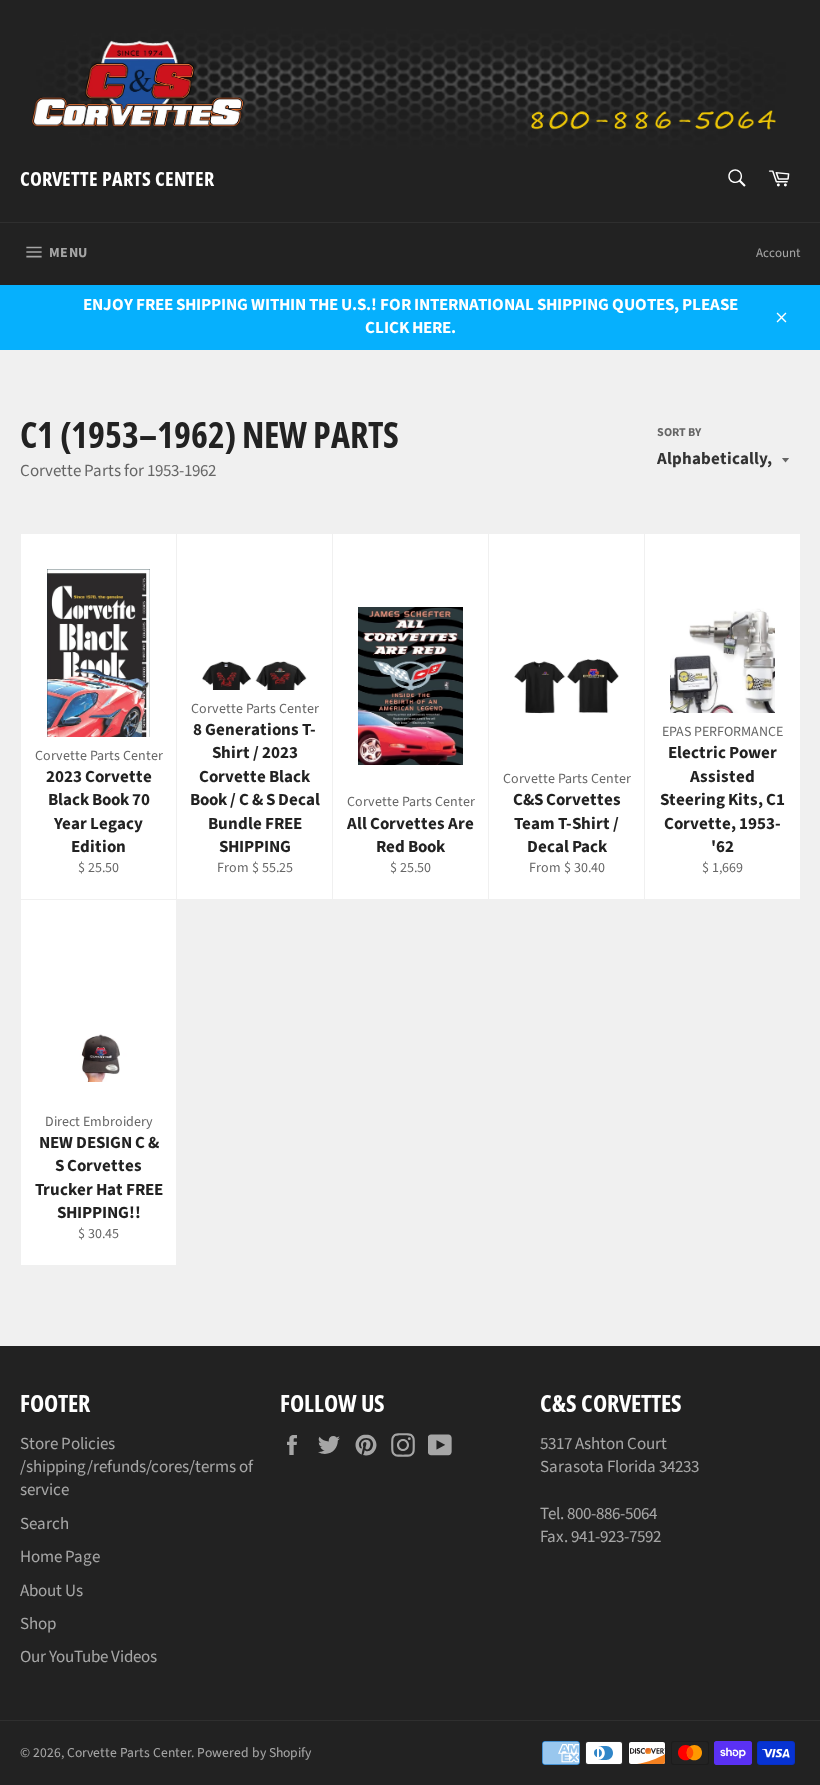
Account (778, 253)
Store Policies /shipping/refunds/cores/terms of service (136, 1467)
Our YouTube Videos (88, 1657)
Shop (38, 1624)
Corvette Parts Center (117, 178)
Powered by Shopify (254, 1752)
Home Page (60, 1557)
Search (44, 1524)
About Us (51, 1591)
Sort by (679, 433)
